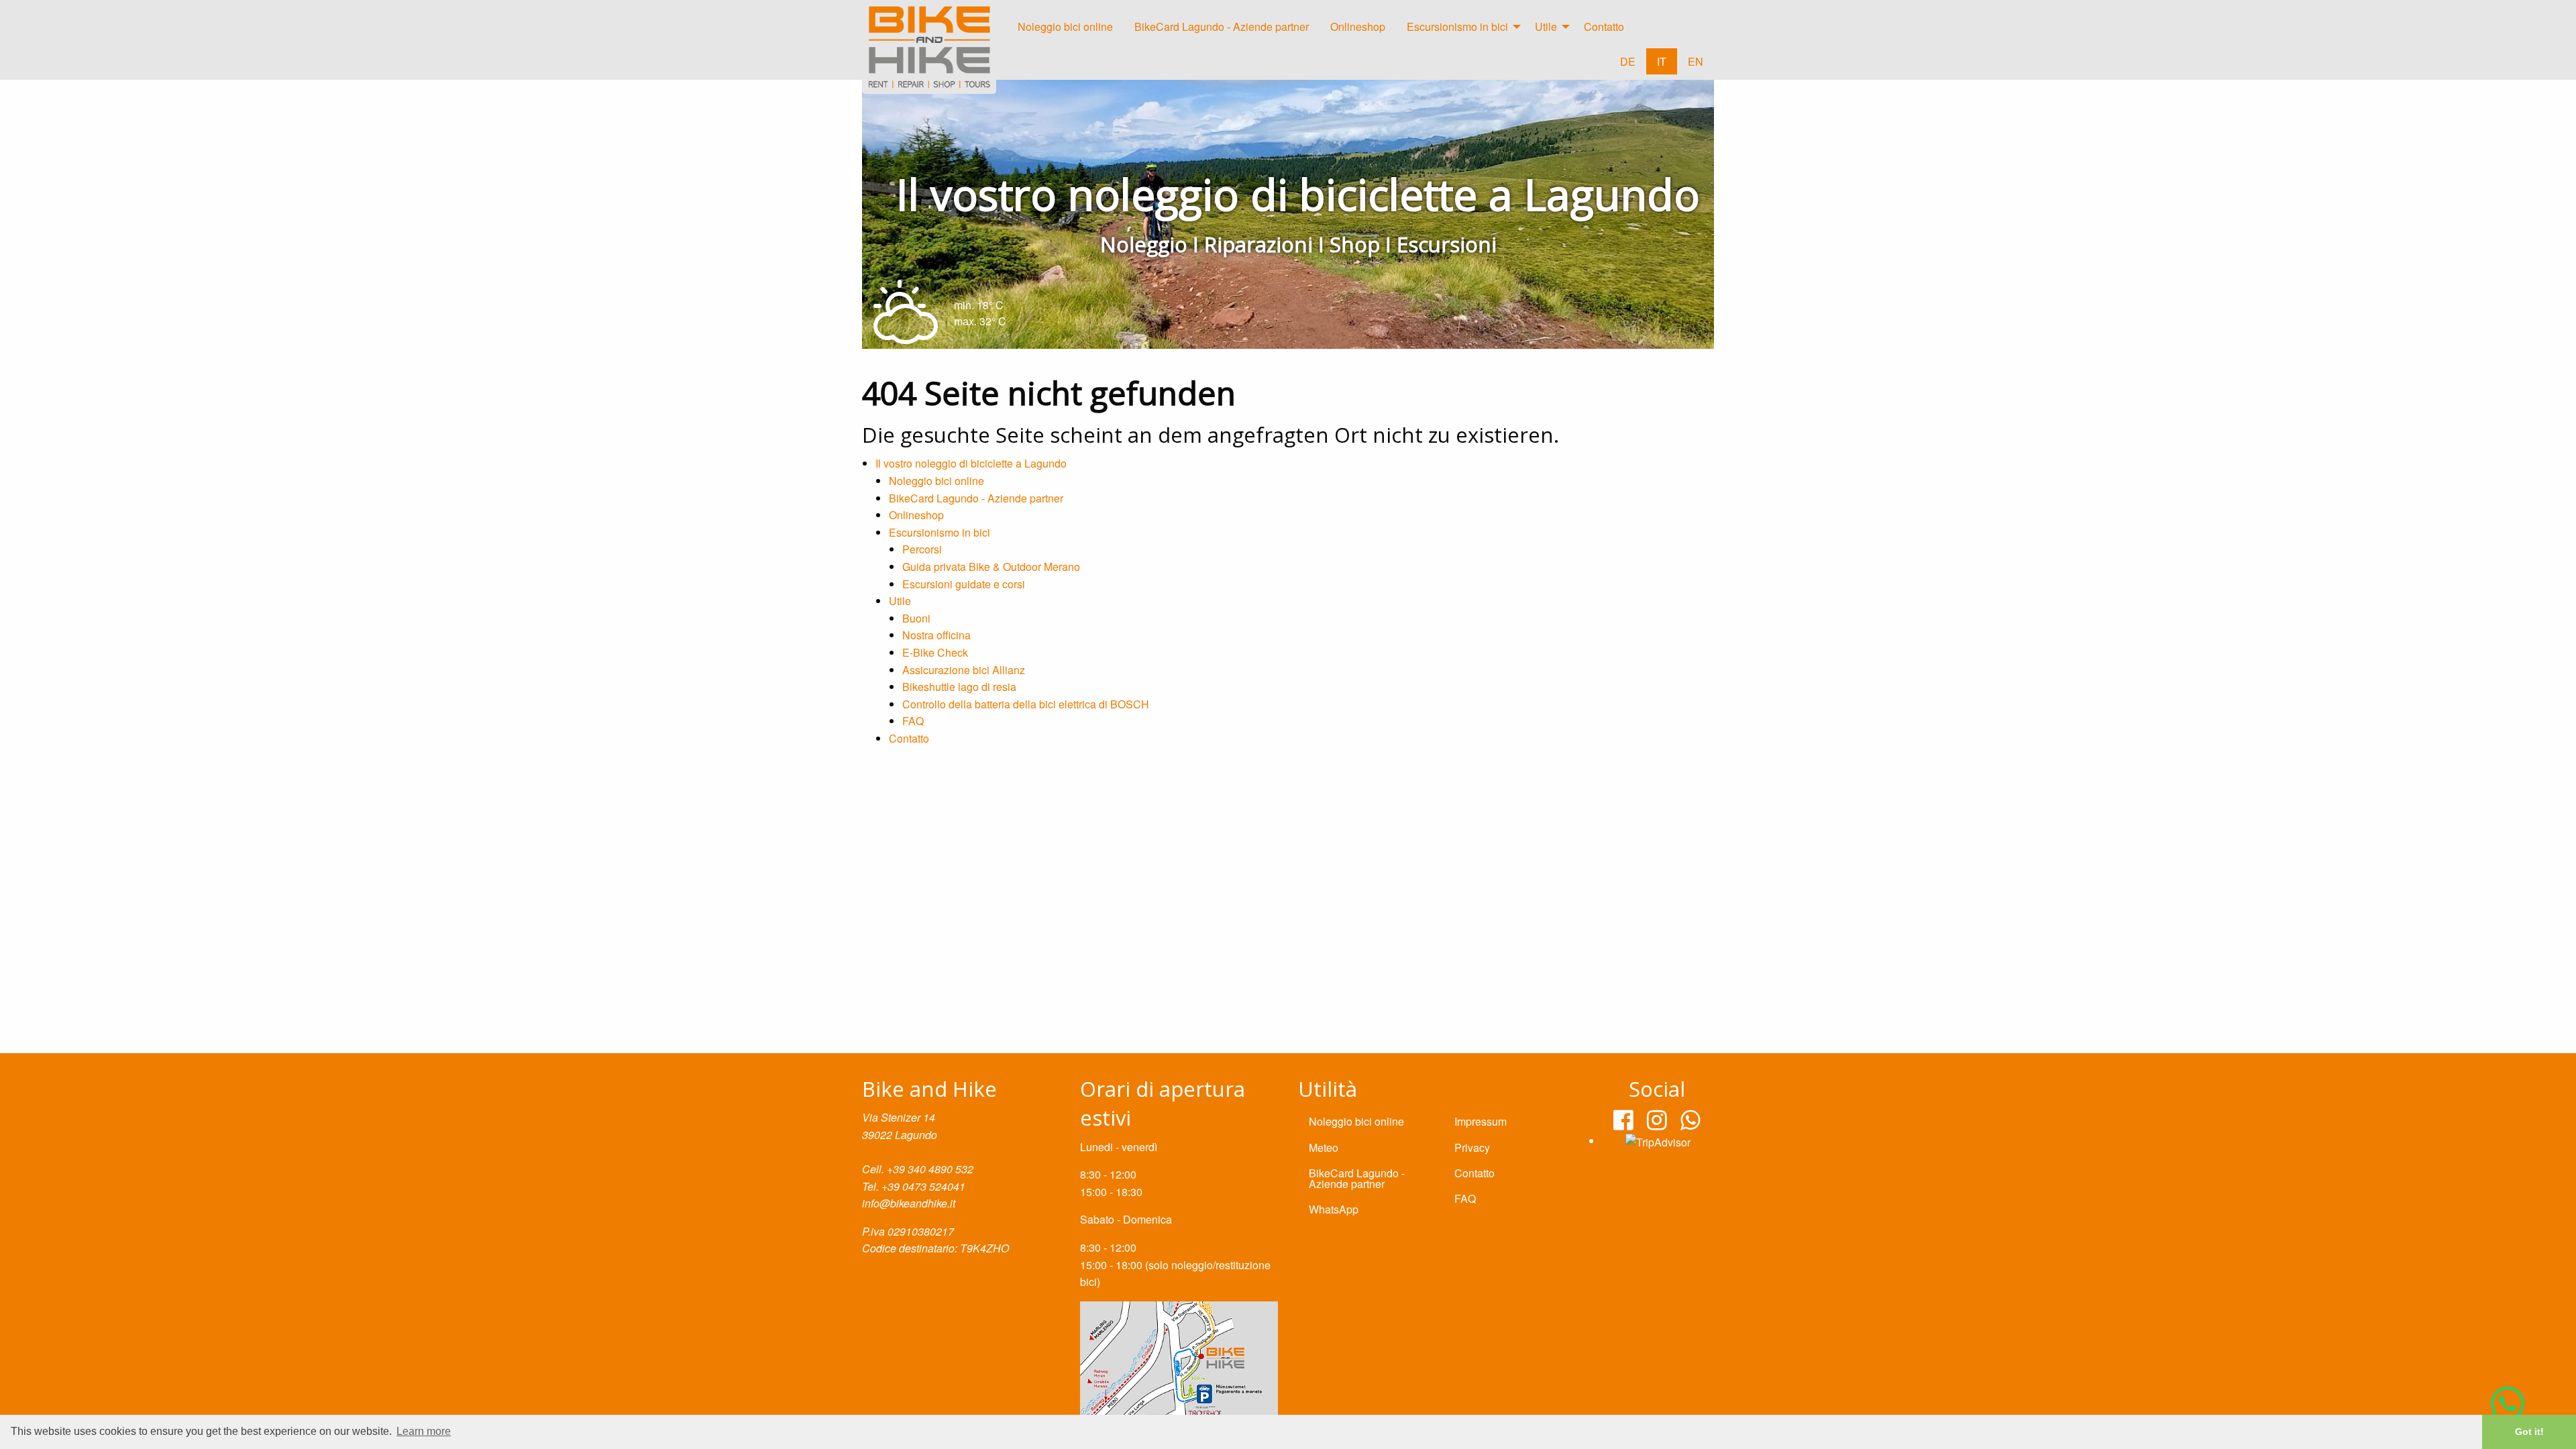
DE (1628, 61)
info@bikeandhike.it (909, 1203)
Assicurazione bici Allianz (964, 670)
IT (1662, 61)
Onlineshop (1358, 26)
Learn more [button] (424, 1431)
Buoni (916, 618)
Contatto (1604, 26)
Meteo (1324, 1147)
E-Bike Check (935, 652)
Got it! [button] (2529, 1432)
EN (1696, 61)
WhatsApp (1334, 1209)
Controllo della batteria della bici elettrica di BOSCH (1026, 704)
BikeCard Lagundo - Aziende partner (1222, 26)
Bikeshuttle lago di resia (959, 687)
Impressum (1481, 1121)
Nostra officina (936, 635)
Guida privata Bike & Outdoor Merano (991, 567)
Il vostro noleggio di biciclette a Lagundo (971, 463)
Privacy (1472, 1147)
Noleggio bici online (1065, 26)
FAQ (913, 721)
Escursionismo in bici (1457, 26)
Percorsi (922, 549)
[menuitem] (1065, 30)
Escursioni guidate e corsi (964, 584)
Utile (1546, 26)
